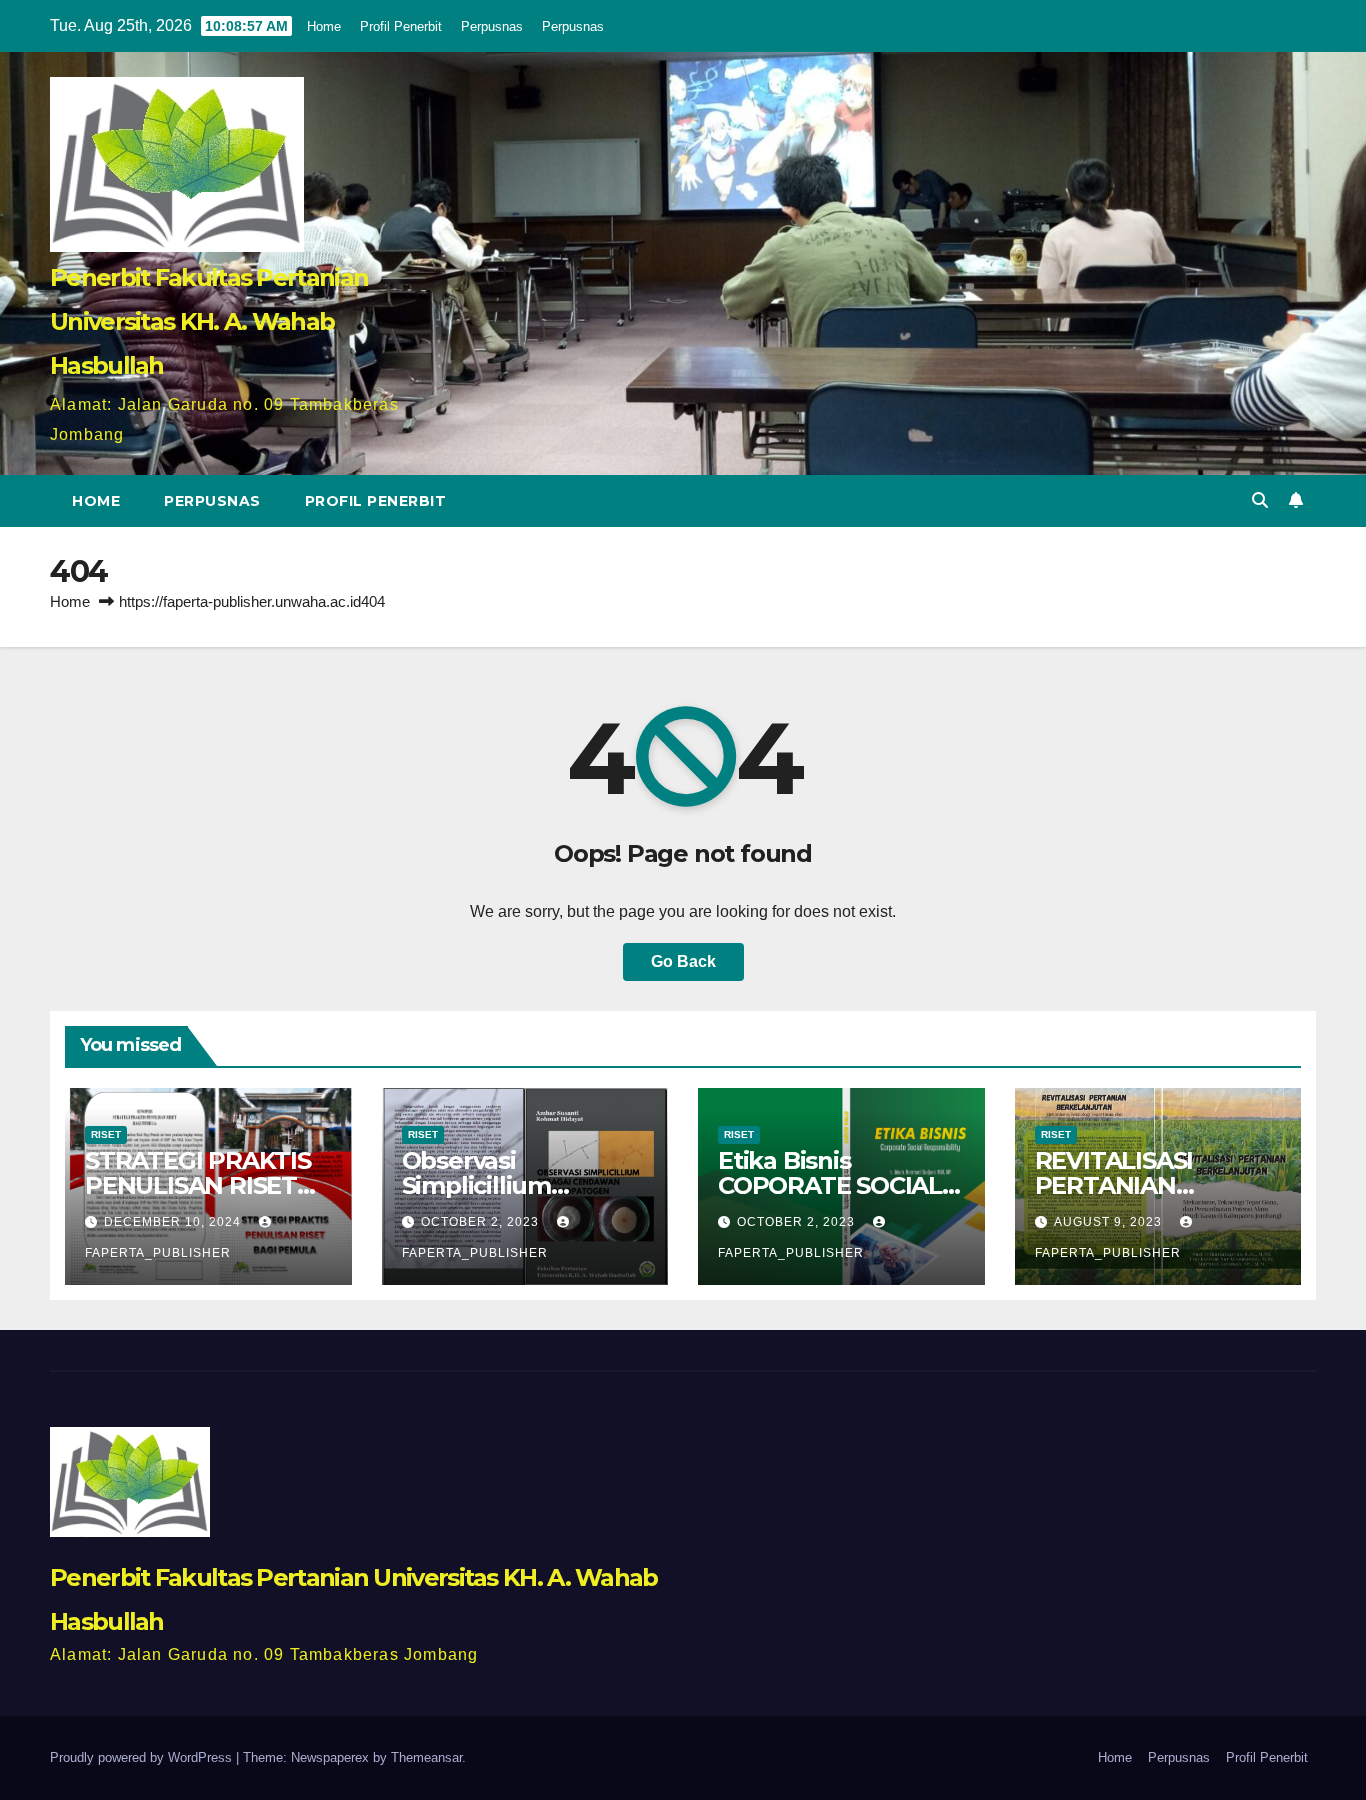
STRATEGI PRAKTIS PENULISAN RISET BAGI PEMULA (198, 1185)
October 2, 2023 (482, 1222)
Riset (106, 1134)
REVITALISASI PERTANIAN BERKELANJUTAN (1139, 1185)
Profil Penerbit (401, 26)
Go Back (683, 961)
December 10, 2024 (174, 1222)
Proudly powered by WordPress (143, 1757)
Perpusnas (492, 26)
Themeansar (426, 1757)
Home (324, 26)
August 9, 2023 (1110, 1222)
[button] (1260, 500)
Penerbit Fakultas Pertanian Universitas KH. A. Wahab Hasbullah (209, 321)
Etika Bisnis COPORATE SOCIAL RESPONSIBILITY (830, 1185)
